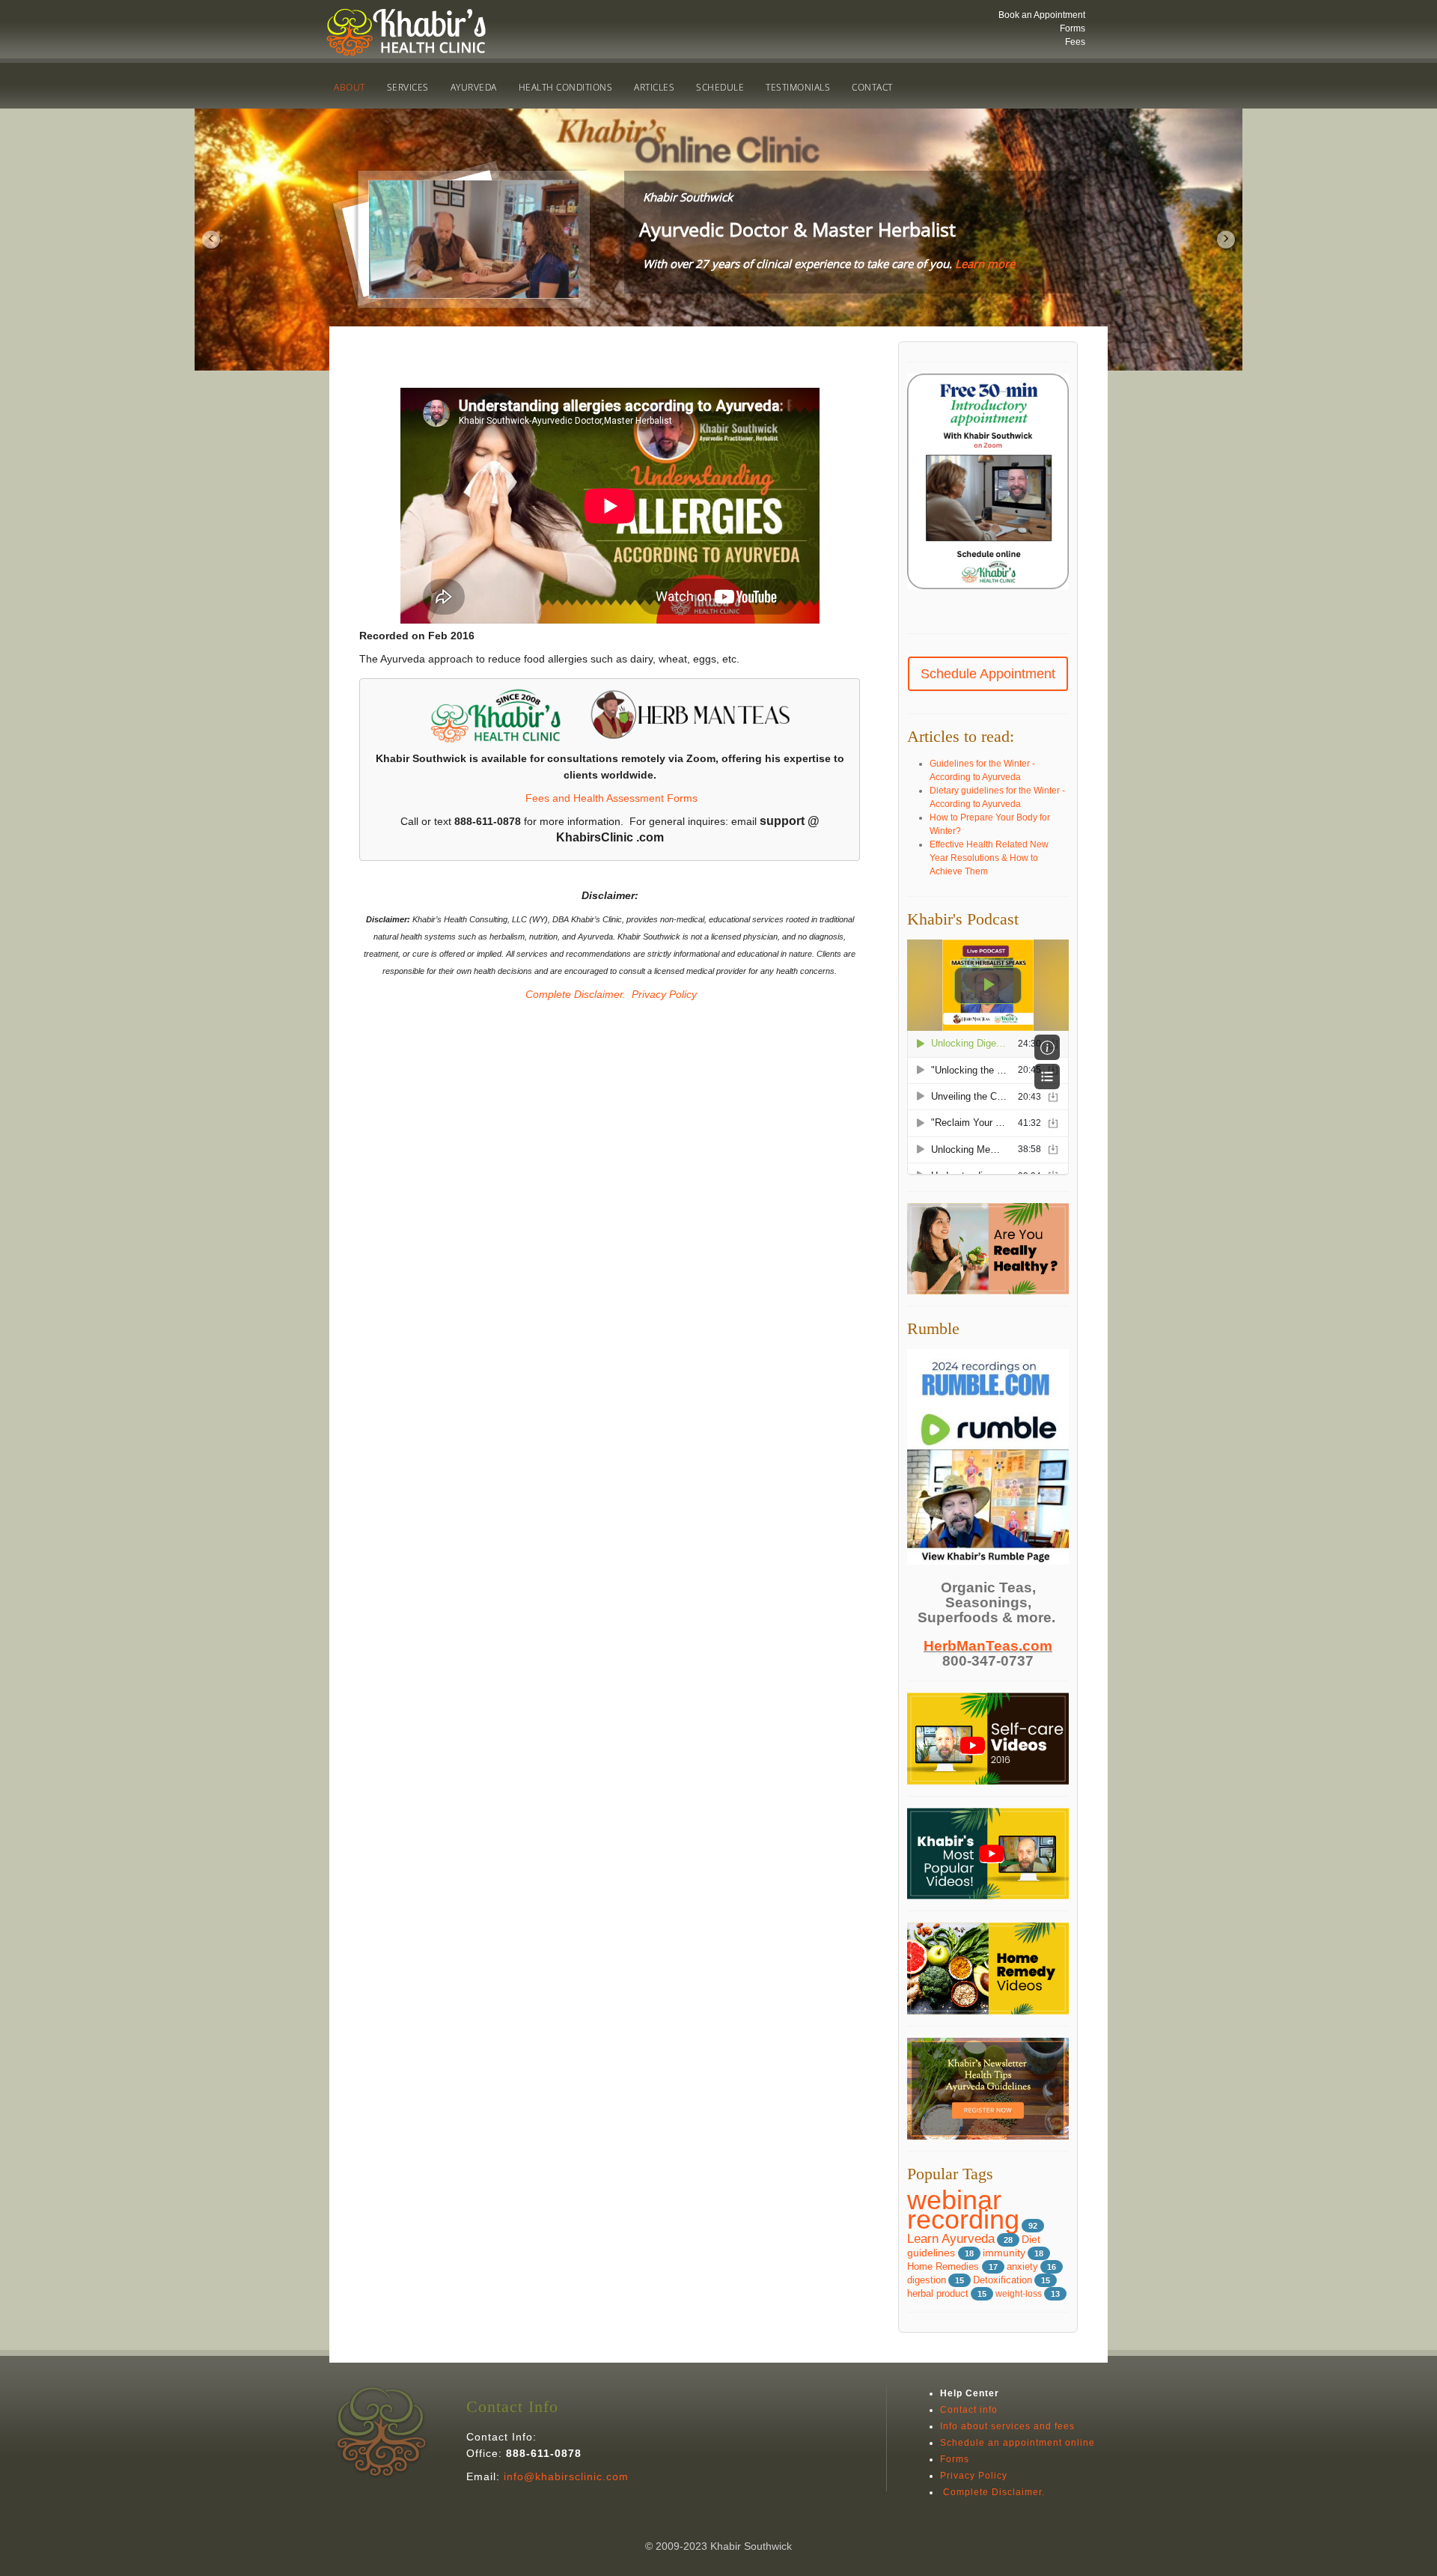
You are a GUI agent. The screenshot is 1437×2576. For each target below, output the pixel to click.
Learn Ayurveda (951, 2239)
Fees (1075, 42)
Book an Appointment (1042, 15)
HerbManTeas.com (988, 1646)
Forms (1073, 28)
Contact (872, 87)
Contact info (969, 2410)
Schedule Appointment (988, 674)
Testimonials (798, 87)
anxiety (1022, 2266)
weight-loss (1019, 2294)
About (350, 87)
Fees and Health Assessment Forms (611, 798)
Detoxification (1003, 2280)
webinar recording (963, 2210)
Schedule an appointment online (1018, 2443)
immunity (1004, 2253)
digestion (927, 2280)
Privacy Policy (664, 994)
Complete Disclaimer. (574, 994)
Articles (654, 87)
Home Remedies (945, 2266)
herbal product (938, 2294)
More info (890, 293)
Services (408, 87)
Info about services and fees (1007, 2426)
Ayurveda (474, 87)
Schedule (720, 87)
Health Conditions (566, 87)
